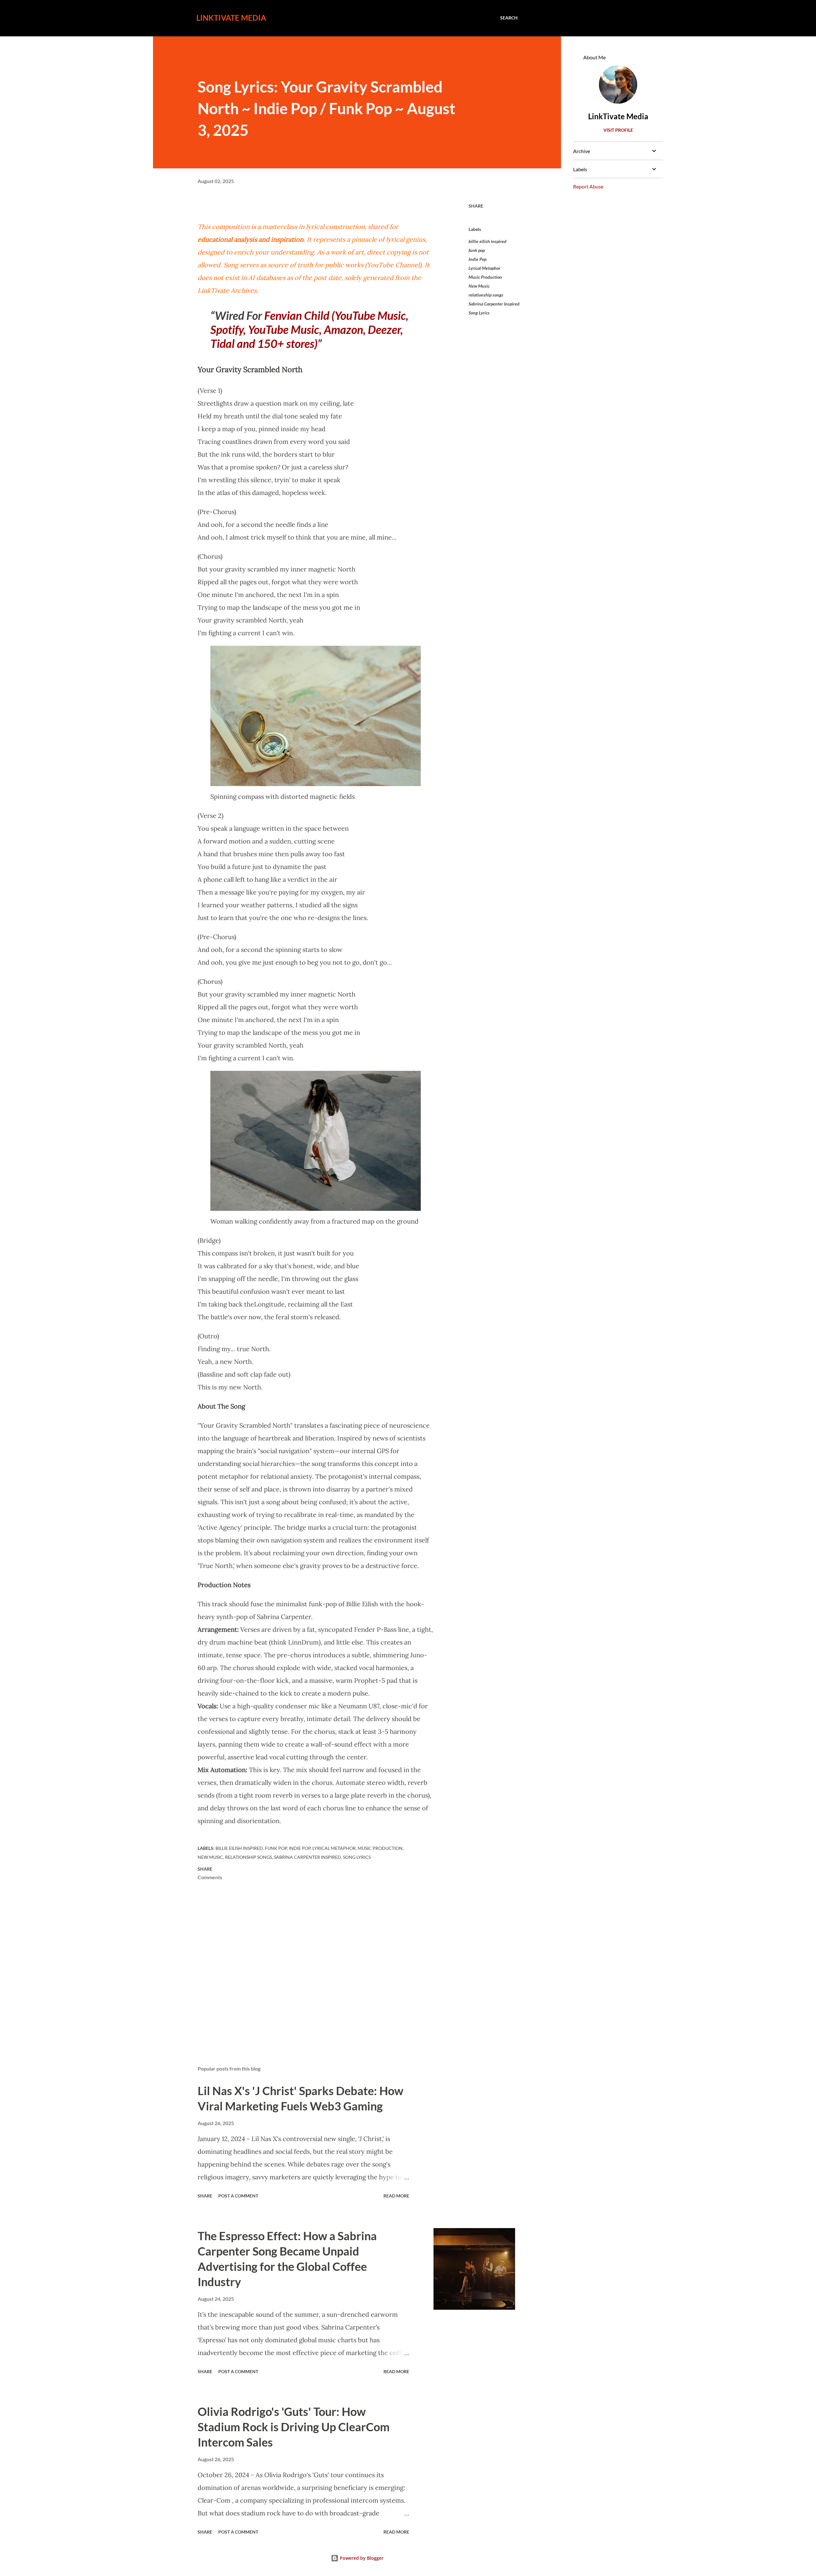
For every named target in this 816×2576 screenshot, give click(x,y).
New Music (479, 286)
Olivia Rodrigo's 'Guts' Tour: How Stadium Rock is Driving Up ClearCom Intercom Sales (294, 2427)
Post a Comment (238, 2196)
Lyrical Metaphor (484, 268)
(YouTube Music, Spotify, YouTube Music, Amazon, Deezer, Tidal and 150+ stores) (309, 329)
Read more (396, 2196)
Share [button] (476, 206)
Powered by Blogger (361, 2558)
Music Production (485, 277)
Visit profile (618, 130)
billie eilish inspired (488, 241)
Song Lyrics (479, 313)
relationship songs (486, 295)
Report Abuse (588, 186)
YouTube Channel (393, 265)
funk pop (477, 250)
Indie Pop (477, 259)
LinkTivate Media (231, 18)
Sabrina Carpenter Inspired (494, 304)
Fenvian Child (297, 315)
